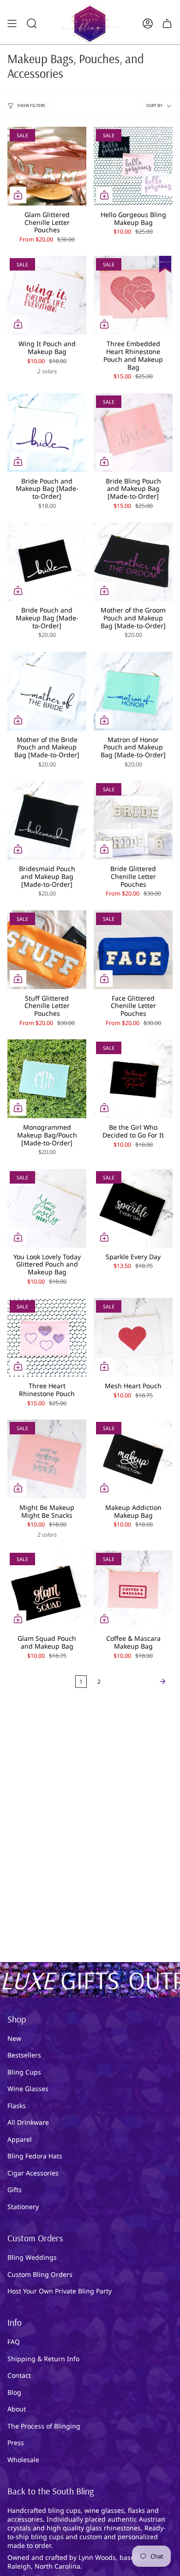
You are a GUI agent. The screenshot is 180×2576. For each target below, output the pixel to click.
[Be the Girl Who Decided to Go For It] (133, 1079)
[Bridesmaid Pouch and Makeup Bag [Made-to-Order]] (47, 820)
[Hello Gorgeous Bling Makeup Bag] (133, 166)
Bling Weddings (32, 2257)
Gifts (15, 2190)
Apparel (20, 2139)
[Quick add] (18, 195)
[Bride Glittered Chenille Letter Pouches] (133, 820)
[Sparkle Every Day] (133, 1208)
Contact (19, 2375)
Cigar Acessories (33, 2173)
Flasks (17, 2106)
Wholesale (23, 2460)
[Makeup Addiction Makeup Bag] (133, 1459)
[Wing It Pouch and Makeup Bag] (47, 295)
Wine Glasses (28, 2089)
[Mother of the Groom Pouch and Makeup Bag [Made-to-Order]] (133, 562)
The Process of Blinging (44, 2426)
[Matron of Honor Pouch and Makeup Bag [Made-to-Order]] (133, 691)
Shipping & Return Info (43, 2359)
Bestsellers (24, 2055)
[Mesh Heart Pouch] (133, 1337)
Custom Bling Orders (40, 2274)
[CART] (167, 24)
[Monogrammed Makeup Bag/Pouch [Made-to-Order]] (47, 1079)
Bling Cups (24, 2072)
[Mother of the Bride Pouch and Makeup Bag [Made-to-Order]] (47, 691)
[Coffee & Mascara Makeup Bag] (133, 1590)
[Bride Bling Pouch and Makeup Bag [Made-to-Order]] (133, 433)
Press (16, 2443)
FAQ (14, 2342)
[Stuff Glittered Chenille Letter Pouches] (47, 950)
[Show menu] (12, 24)
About (17, 2409)
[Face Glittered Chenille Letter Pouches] (133, 950)
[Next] (139, 1681)
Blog (14, 2392)
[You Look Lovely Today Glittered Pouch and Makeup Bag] (47, 1208)
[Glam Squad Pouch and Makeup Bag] (47, 1590)
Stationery (23, 2207)
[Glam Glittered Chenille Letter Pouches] (47, 166)
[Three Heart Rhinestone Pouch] (47, 1337)
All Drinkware (28, 2122)
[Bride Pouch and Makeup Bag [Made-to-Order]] (47, 433)
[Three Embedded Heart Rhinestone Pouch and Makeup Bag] (133, 295)
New (14, 2038)
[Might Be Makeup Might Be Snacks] (47, 1459)
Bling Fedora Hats (35, 2156)
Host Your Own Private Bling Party (60, 2291)
